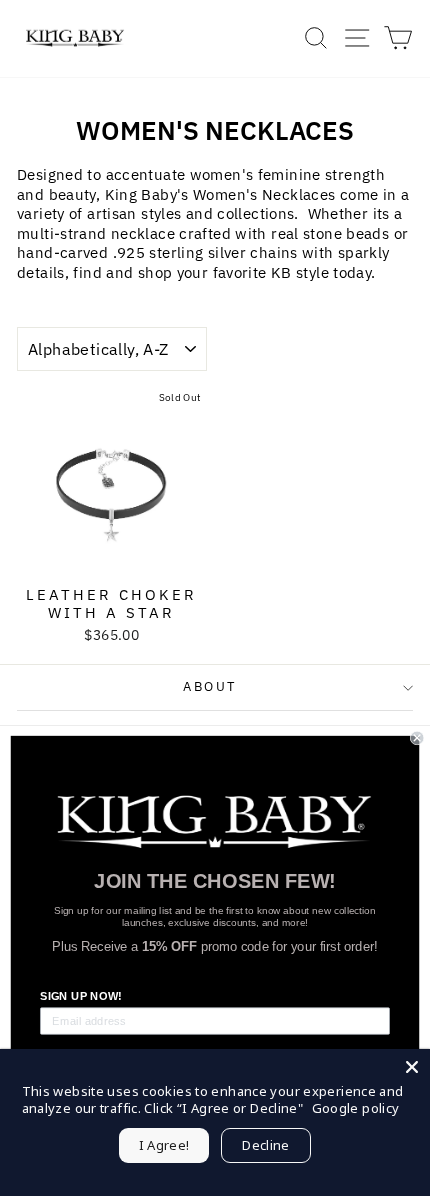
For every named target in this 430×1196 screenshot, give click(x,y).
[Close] (412, 1067)
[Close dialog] (417, 738)
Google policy (356, 1108)
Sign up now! (81, 996)
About (210, 686)
